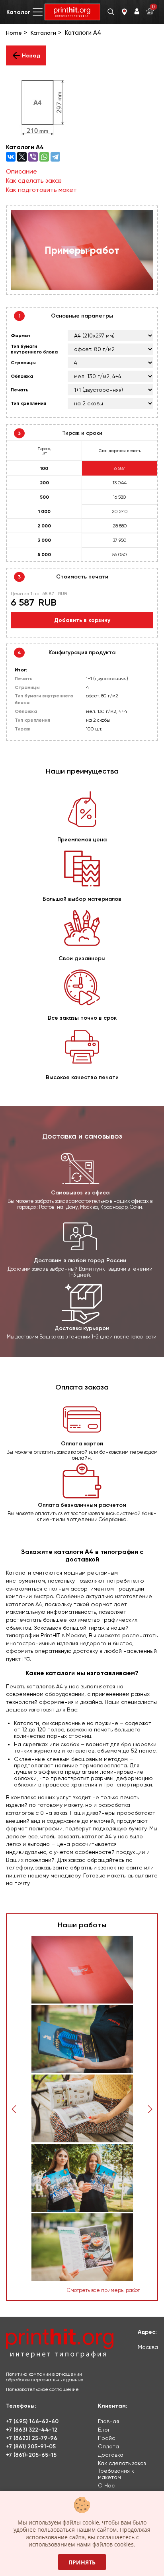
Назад (31, 56)
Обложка (22, 376)
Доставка (111, 2455)
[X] (22, 157)
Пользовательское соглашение (42, 2389)
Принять (82, 2562)
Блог (104, 2430)
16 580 (120, 497)
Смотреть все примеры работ (103, 2290)
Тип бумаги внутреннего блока (34, 349)
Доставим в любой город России (80, 1260)
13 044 (120, 483)
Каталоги (43, 33)
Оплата (108, 2446)
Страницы (23, 363)
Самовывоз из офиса (80, 1193)
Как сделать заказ (34, 181)
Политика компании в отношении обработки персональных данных (45, 2377)
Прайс (106, 2438)
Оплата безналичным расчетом (82, 1505)
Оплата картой (82, 1444)
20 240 (120, 511)
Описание (21, 171)
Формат (21, 336)
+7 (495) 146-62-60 (32, 2421)
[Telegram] (55, 157)
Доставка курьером (82, 1328)
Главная (108, 2421)
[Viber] (33, 157)
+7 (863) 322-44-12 (32, 2430)
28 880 (120, 526)
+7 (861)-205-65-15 (31, 2455)
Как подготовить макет (41, 190)
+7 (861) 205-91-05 (31, 2447)
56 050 (120, 555)
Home (14, 33)
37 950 (120, 540)
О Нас (106, 2485)
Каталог (19, 12)
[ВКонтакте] (11, 157)
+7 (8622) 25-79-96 (32, 2438)
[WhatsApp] (44, 157)
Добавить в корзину (82, 620)
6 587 (120, 468)
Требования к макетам (116, 2474)
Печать (20, 390)
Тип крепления (28, 403)
